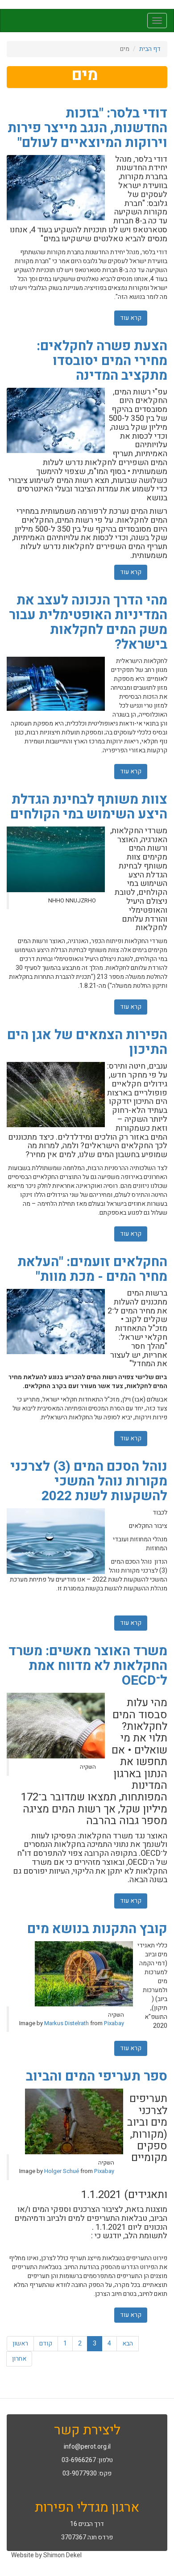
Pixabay (114, 2023)
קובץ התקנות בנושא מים (97, 1929)
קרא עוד (128, 318)
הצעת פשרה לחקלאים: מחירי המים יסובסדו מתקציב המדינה (102, 361)
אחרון (19, 2359)
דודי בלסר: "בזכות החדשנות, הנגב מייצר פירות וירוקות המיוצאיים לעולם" (87, 128)
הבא (128, 2343)
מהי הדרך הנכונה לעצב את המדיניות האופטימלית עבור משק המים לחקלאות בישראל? (88, 623)
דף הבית (150, 49)
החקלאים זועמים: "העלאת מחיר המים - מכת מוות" (92, 1269)
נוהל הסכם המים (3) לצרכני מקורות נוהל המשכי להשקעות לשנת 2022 (89, 1481)
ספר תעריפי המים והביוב (97, 2077)
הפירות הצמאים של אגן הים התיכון (87, 1043)
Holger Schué (62, 2171)
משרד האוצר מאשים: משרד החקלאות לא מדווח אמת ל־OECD (88, 1666)
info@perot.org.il (87, 2447)
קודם (46, 2343)
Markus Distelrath (66, 2023)
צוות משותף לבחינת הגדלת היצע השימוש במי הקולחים (89, 807)
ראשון (20, 2343)
